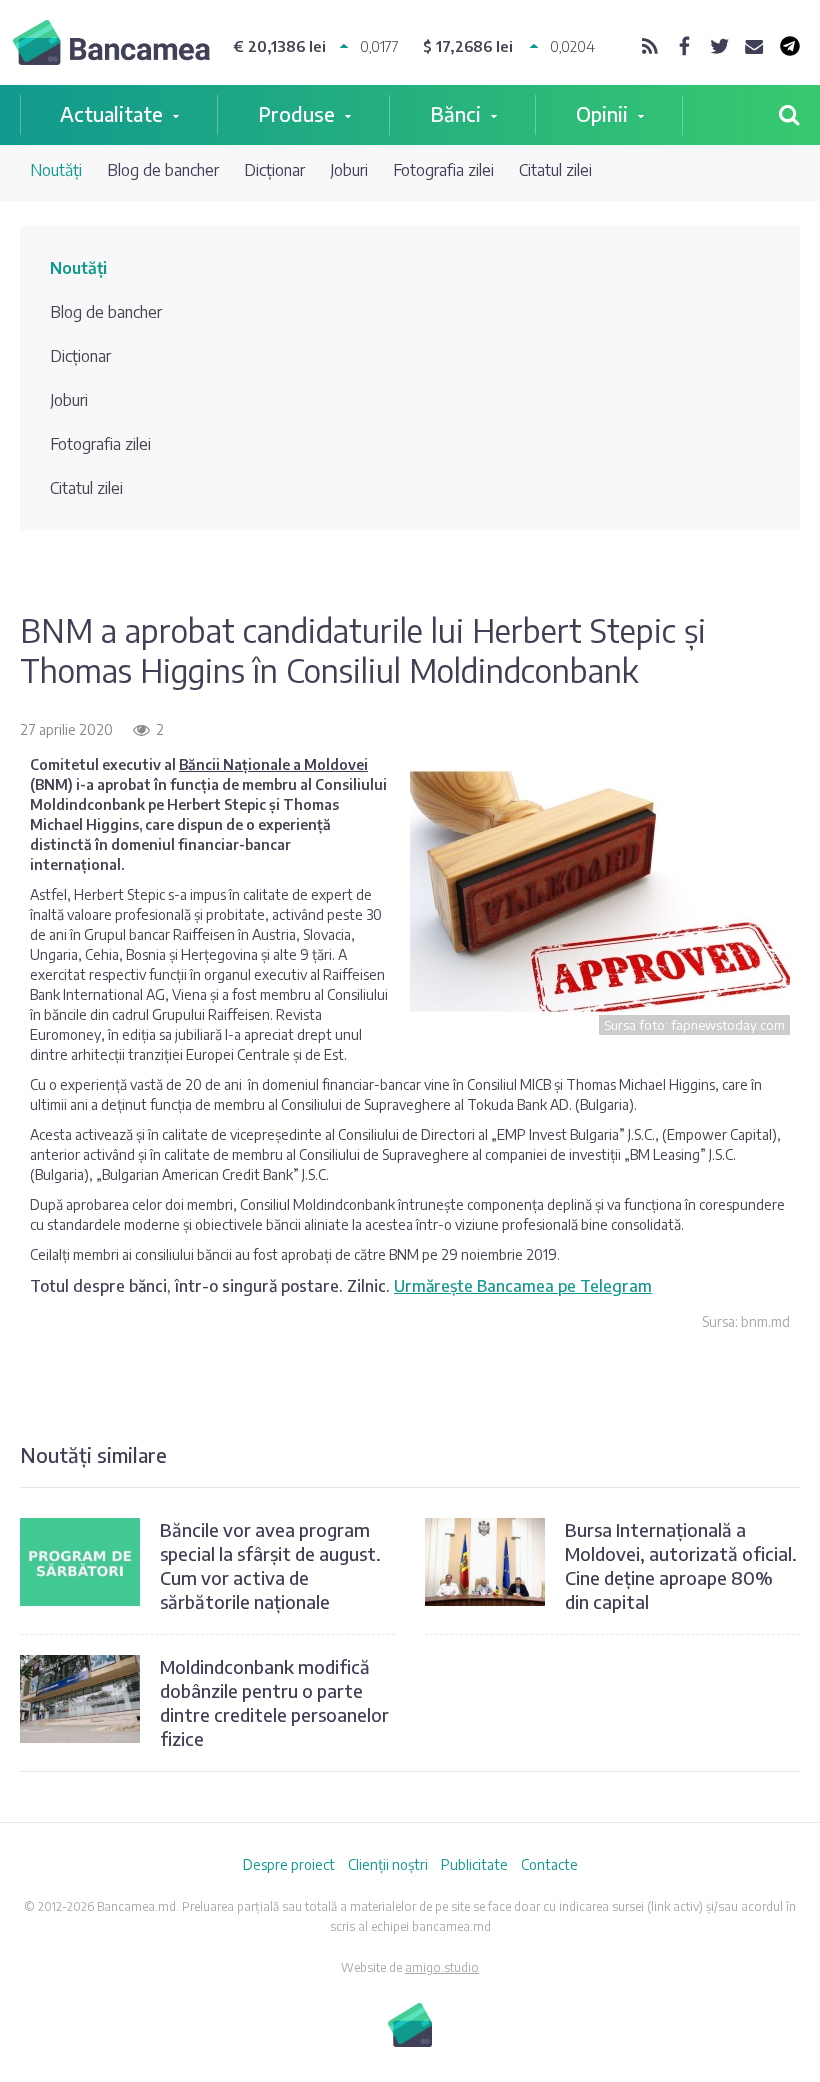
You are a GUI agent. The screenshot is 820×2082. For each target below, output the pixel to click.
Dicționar (274, 170)
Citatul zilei (555, 170)
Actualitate (111, 113)
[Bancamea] (111, 45)
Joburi (349, 170)
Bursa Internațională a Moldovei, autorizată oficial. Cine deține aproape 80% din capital (681, 1565)
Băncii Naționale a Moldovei (273, 764)
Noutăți (56, 170)
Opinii (602, 113)
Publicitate (474, 1864)
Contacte (549, 1864)
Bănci (455, 113)
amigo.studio (442, 1967)
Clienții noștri (388, 1864)
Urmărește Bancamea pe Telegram (523, 1286)
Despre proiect (289, 1864)
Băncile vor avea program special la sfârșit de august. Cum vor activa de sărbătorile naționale (270, 1565)
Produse (296, 113)
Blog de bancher (163, 170)
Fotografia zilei (443, 170)
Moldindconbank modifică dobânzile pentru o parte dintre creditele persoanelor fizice (274, 1702)
